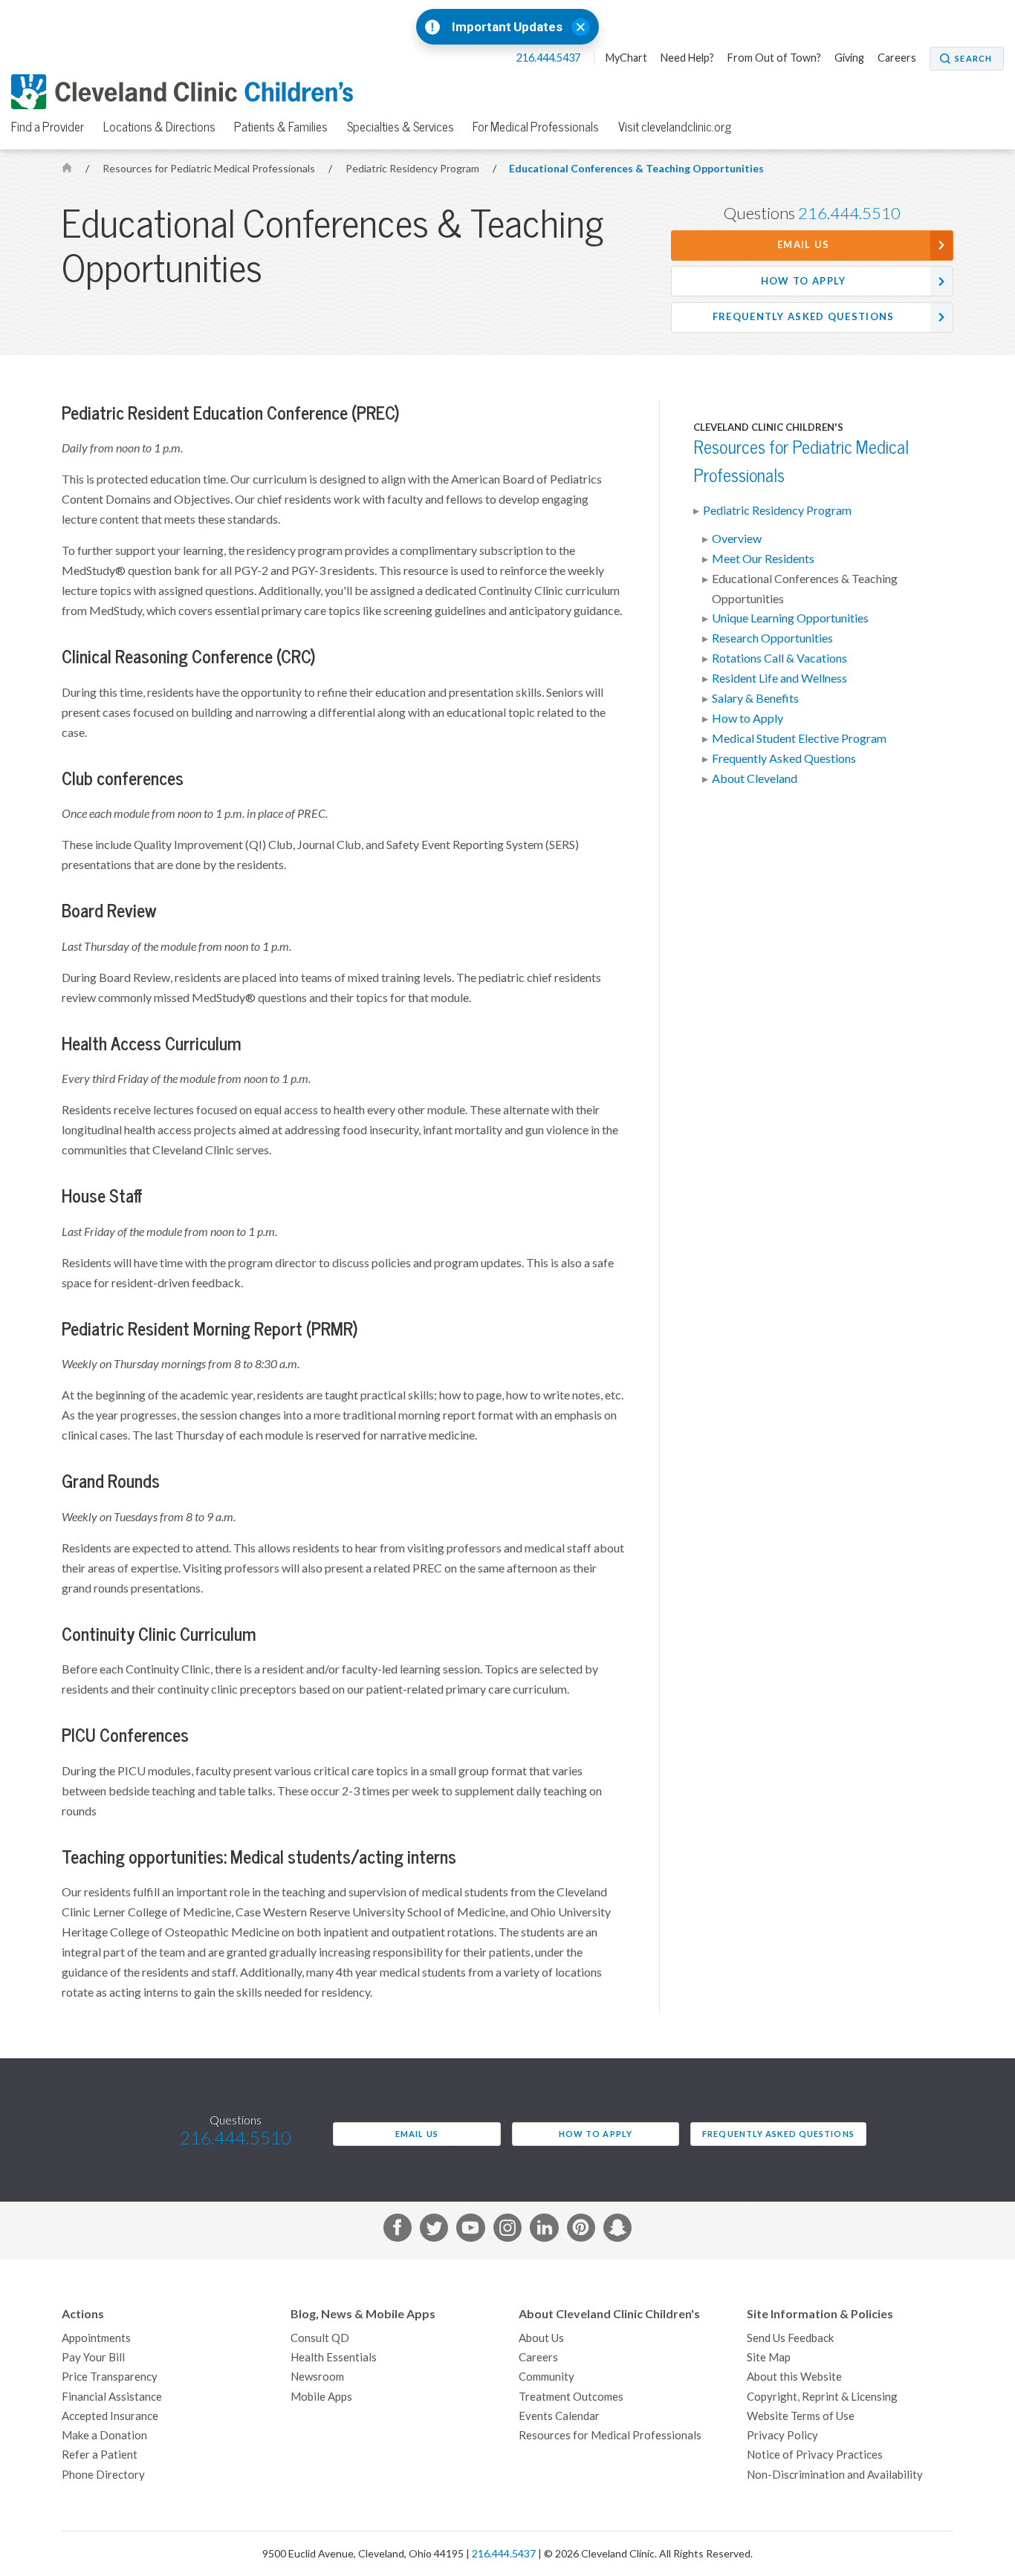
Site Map (769, 2357)
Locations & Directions (159, 127)
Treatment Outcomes (571, 2397)
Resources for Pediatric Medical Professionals (210, 169)
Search (973, 59)
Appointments (96, 2338)
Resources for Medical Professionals (610, 2435)
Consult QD (320, 2338)
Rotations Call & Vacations (779, 658)
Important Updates (507, 27)
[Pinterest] (581, 2231)
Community (547, 2377)
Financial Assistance (112, 2397)
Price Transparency (110, 2377)
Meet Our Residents (763, 559)
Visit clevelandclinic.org (675, 127)
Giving (849, 58)
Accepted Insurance (110, 2416)
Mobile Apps (321, 2397)
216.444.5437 (549, 58)
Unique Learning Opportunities (790, 618)
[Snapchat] (617, 2231)
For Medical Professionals (536, 127)
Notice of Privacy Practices (815, 2455)
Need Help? (687, 58)
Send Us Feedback (790, 2338)
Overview (737, 539)
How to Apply (804, 281)
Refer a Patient (100, 2455)
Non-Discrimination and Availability (835, 2475)
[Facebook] (398, 2231)
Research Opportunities (772, 638)
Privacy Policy (782, 2435)
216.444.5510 (849, 213)
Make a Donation (104, 2435)
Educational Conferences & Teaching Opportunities (636, 169)
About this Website (794, 2377)
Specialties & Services (401, 127)
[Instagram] (507, 2231)
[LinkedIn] (544, 2231)
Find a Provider (48, 127)
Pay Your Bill (93, 2357)
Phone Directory (103, 2475)
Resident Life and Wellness (779, 678)
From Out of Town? (774, 58)
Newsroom (317, 2377)
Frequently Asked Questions (804, 317)
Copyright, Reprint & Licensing (822, 2397)
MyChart (626, 58)
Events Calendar (559, 2416)
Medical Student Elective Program (799, 738)
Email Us (803, 245)
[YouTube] (470, 2231)
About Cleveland (755, 778)
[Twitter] (434, 2231)
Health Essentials (334, 2357)
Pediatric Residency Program (414, 169)
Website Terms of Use (801, 2416)
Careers (897, 58)
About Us (541, 2338)
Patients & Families (281, 127)
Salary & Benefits (755, 698)
